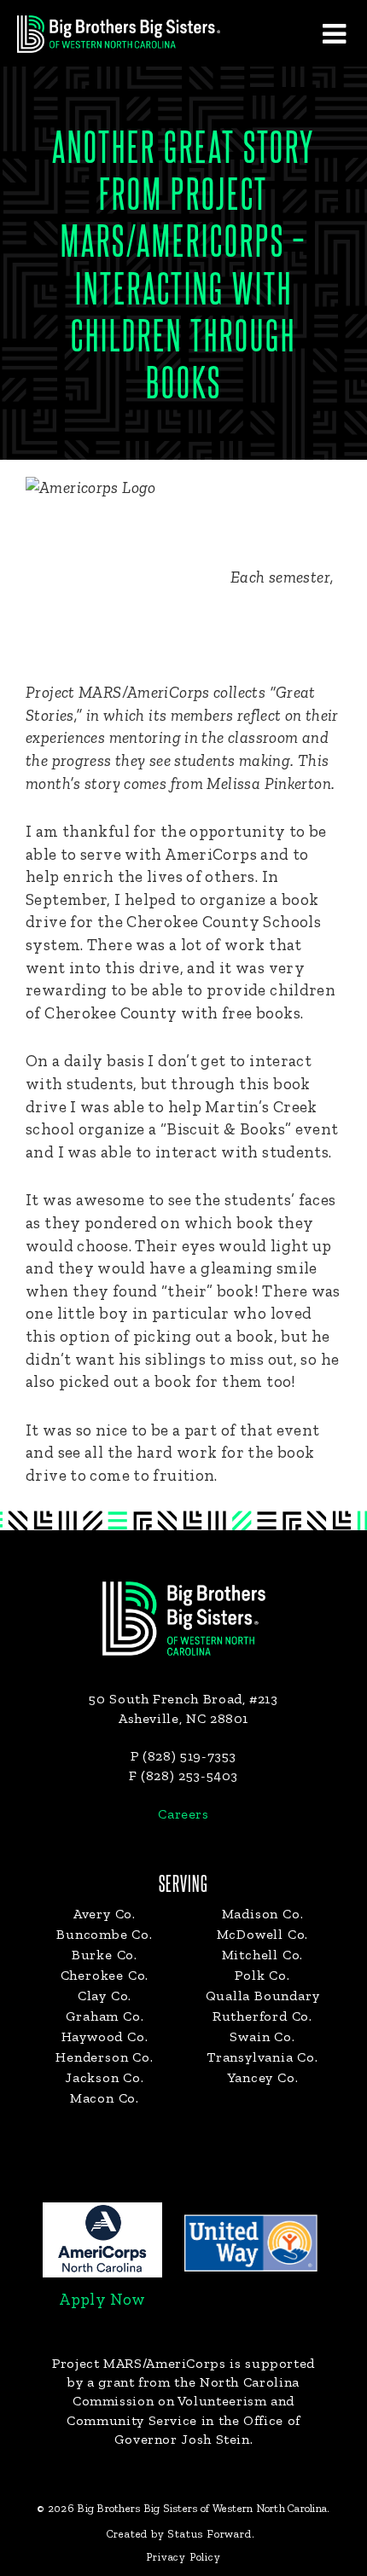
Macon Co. (105, 2098)
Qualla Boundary (263, 1996)
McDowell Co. (263, 1934)
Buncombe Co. (105, 1934)
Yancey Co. (263, 2077)
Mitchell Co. (263, 1955)
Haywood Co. (105, 2036)
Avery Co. (105, 1914)
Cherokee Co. (105, 1975)
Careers (183, 1814)
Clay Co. (105, 1996)
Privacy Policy (183, 2557)
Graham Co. (105, 2016)
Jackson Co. (105, 2077)
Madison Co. (263, 1914)
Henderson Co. (104, 2057)
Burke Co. (105, 1955)
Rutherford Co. (262, 2016)
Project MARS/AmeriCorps (139, 2363)
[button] (334, 33)
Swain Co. (262, 2036)
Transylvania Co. (262, 2057)
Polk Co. (262, 1975)
